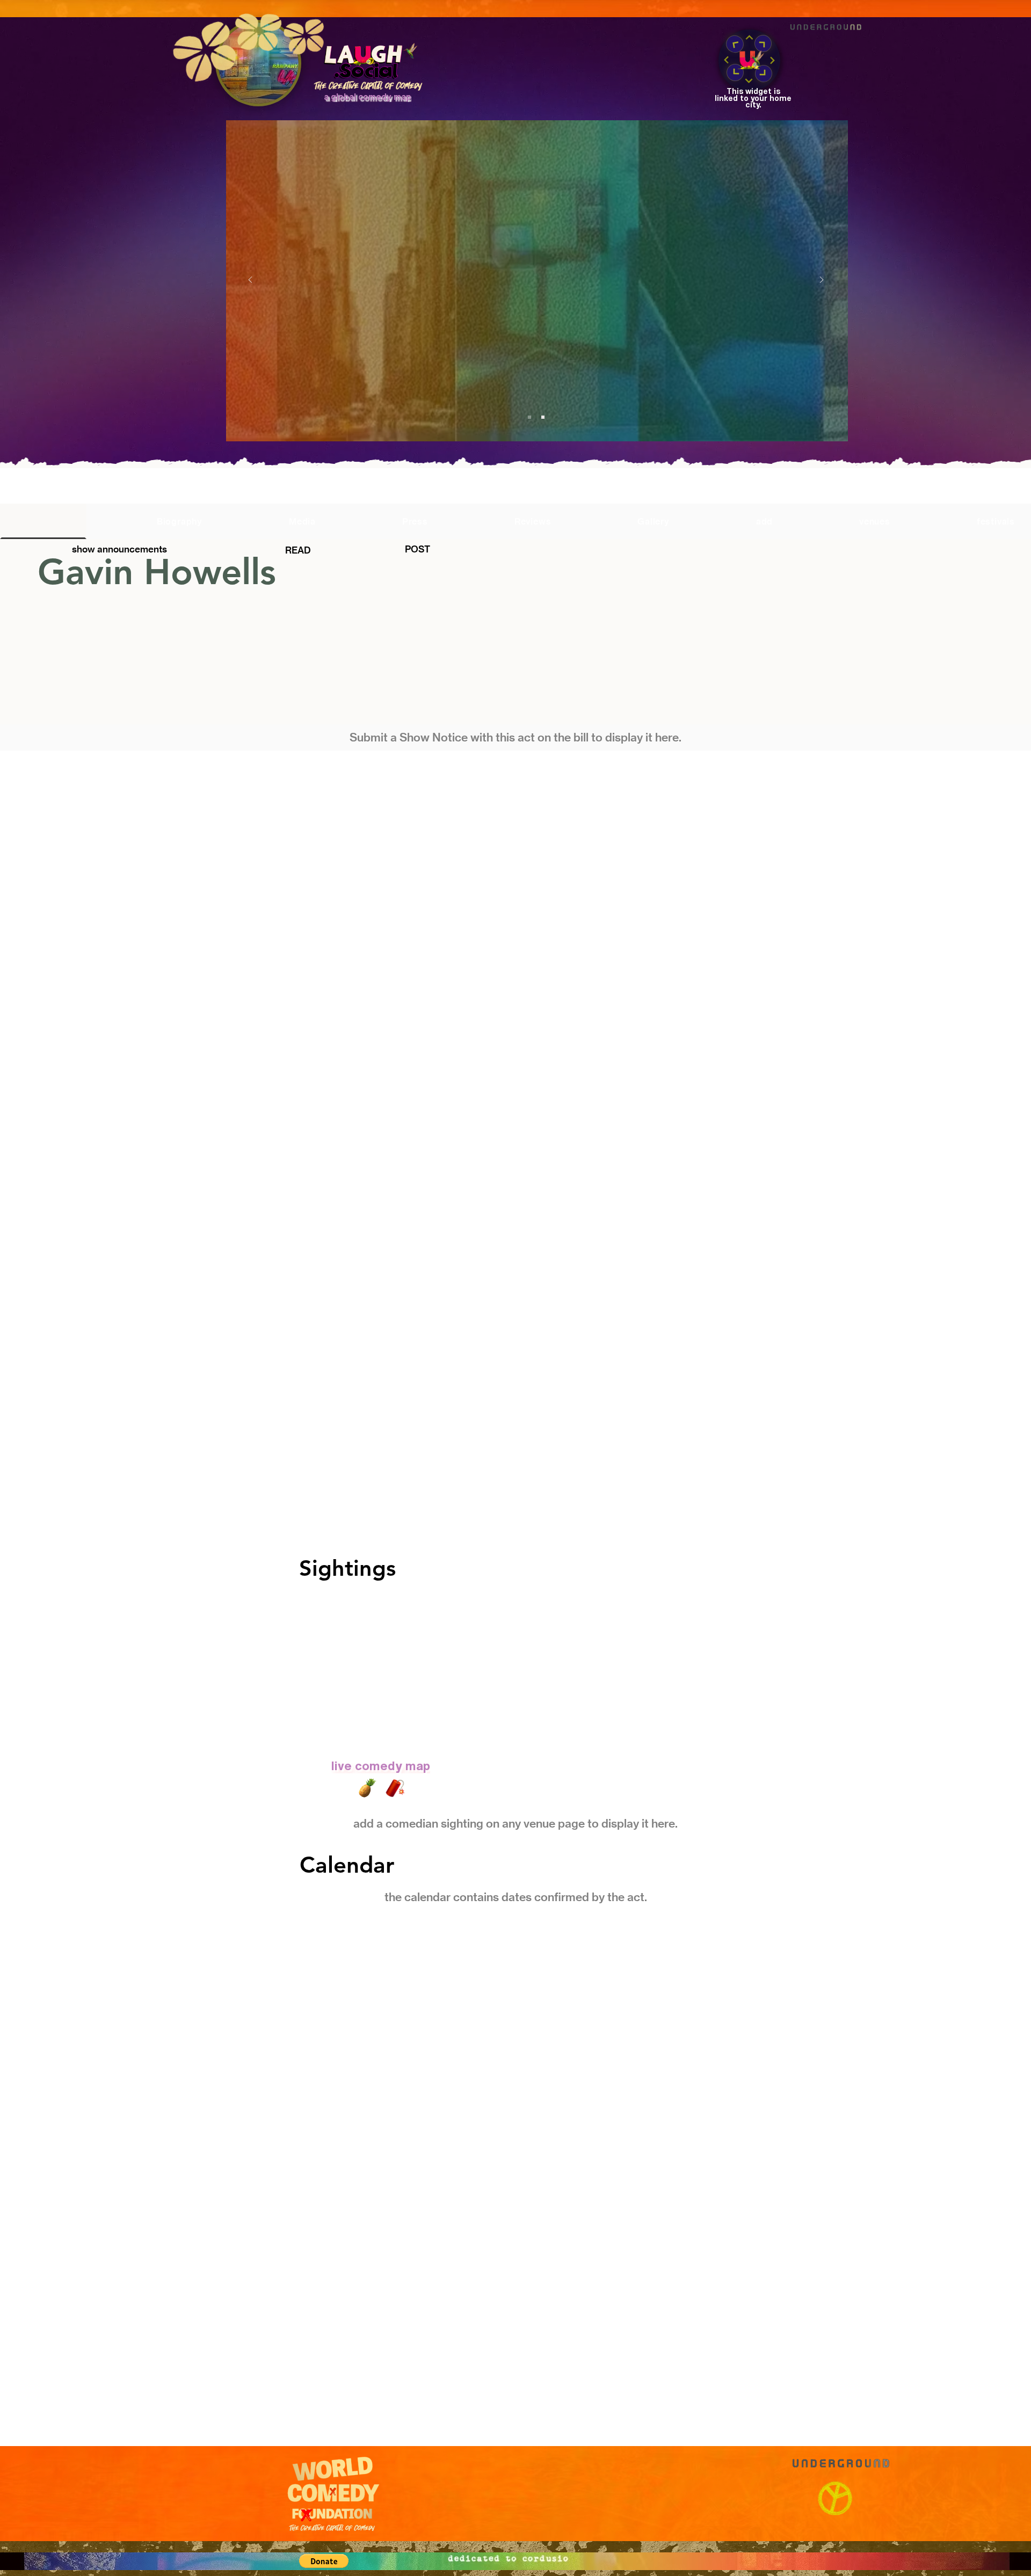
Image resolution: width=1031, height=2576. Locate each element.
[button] (538, 281)
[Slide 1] (529, 417)
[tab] (43, 521)
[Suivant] (822, 281)
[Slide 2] (543, 417)
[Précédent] (250, 281)
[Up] (749, 38)
